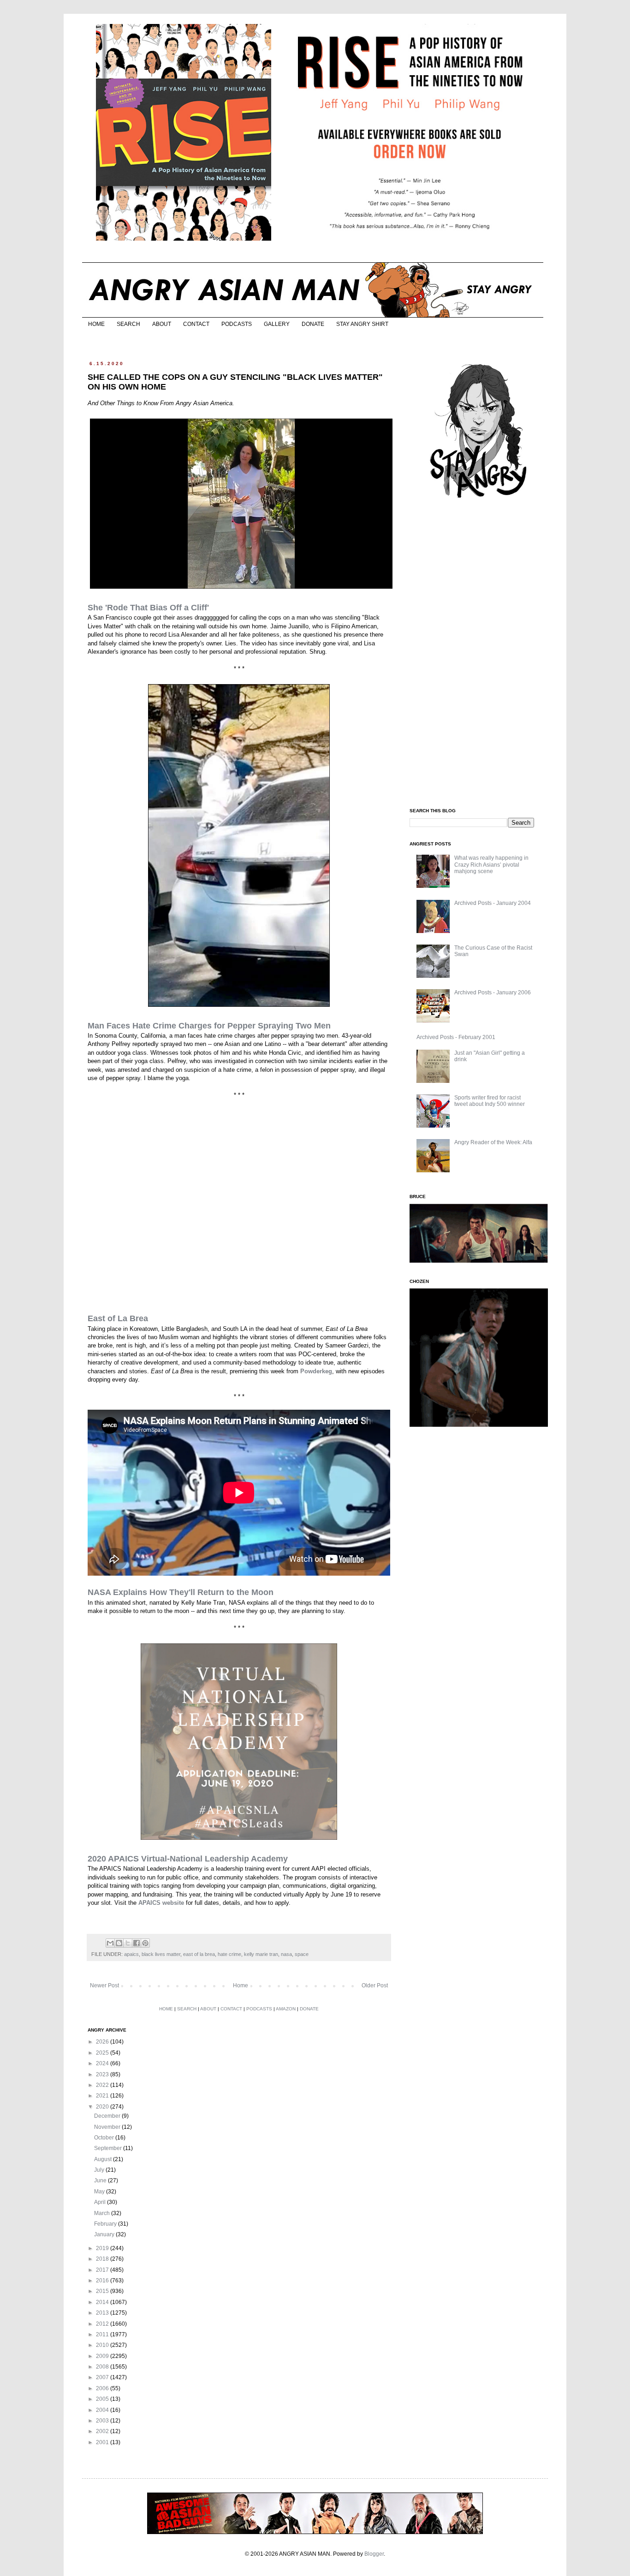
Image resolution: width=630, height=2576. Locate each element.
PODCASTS (237, 324)
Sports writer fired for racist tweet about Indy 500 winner (490, 1101)
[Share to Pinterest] (145, 1943)
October (105, 2138)
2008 (103, 2367)
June (101, 2180)
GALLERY (277, 324)
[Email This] (110, 1943)
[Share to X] (128, 1943)
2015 (103, 2291)
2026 (103, 2042)
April (101, 2202)
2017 (103, 2270)
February (106, 2224)
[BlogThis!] (119, 1943)
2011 (103, 2334)
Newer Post (104, 1985)
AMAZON (286, 2009)
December (108, 2116)
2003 (103, 2421)
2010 (103, 2345)
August (104, 2159)
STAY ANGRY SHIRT (362, 324)
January (105, 2234)
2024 (103, 2063)
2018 (103, 2259)
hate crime (229, 1954)
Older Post (375, 1985)
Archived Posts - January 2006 (493, 993)
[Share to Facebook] (137, 1943)
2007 (103, 2377)
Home (241, 1985)
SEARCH (128, 324)
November (108, 2127)
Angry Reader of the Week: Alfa (493, 1142)
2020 (103, 2107)
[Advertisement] (479, 654)
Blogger (374, 2554)
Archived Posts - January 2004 (493, 903)
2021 (103, 2096)
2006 (103, 2388)
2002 (103, 2431)
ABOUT (162, 324)
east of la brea (199, 1954)
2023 (103, 2074)
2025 (103, 2053)
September (109, 2148)
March (103, 2213)
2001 (103, 2442)
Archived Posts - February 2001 (456, 1037)
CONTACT (196, 324)
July (100, 2170)
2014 (103, 2302)
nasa (286, 1954)
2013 (103, 2313)
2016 (103, 2281)
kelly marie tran (261, 1954)
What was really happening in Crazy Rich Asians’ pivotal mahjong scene (491, 865)
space (302, 1954)
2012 (103, 2324)
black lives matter (161, 1954)
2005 (103, 2399)
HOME (96, 324)
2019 (103, 2248)
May (100, 2192)
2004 (103, 2410)
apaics (131, 1954)
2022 (103, 2085)
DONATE (313, 324)
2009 (103, 2356)
